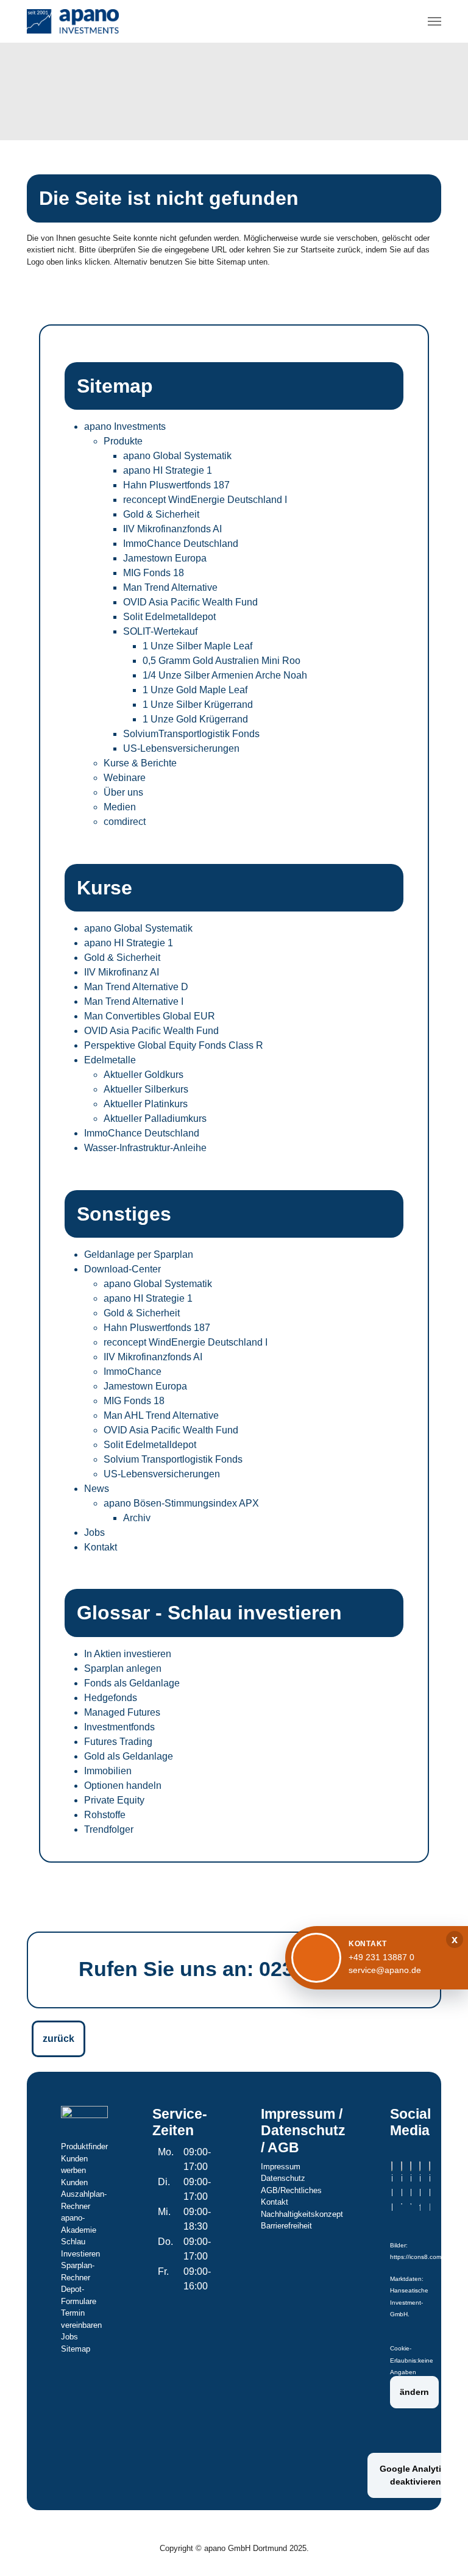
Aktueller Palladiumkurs (155, 1119)
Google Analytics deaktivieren (415, 2475)
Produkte (123, 441)
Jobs (94, 1532)
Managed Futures (122, 1712)
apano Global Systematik (177, 456)
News (97, 1489)
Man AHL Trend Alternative (161, 1415)
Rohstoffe (105, 1815)
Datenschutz (283, 2178)
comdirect (125, 822)
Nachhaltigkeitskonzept (302, 2214)
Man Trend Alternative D (136, 987)
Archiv (137, 1518)
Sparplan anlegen (123, 1668)
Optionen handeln (123, 1786)
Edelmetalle (110, 1060)
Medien (120, 807)
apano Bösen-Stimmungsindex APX (181, 1503)
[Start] (73, 21)
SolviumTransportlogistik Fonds (191, 734)
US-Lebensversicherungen (181, 748)
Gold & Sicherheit (161, 514)
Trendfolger (109, 1829)
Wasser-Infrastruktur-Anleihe (145, 1148)
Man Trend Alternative (170, 587)
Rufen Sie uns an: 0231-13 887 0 (236, 1969)
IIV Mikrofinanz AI (122, 972)
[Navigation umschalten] (434, 21)
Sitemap (76, 2349)
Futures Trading (118, 1742)
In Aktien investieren (128, 1654)
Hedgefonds (111, 1698)
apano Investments (125, 426)
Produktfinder (84, 2146)
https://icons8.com (416, 2257)
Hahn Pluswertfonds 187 (176, 485)
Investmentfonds (119, 1727)
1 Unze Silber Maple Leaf (197, 646)
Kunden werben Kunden (74, 2171)
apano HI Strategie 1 (168, 470)
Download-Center (122, 1269)
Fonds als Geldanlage (132, 1683)
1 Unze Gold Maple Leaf (195, 690)
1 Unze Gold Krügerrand (195, 719)
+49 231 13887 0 (381, 1957)
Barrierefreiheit (286, 2226)
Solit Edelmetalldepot (169, 617)
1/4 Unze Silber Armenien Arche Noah (225, 675)
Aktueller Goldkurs (144, 1075)
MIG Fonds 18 (154, 573)
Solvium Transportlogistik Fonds (173, 1459)
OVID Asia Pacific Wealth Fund (190, 602)
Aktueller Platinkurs (146, 1104)
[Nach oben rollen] (441, 2549)
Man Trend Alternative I (134, 1001)
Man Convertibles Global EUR (150, 1016)
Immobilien (108, 1771)
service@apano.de (385, 1970)
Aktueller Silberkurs (146, 1089)
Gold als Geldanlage (129, 1756)
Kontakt (101, 1547)
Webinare (125, 778)
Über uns (123, 792)
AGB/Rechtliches (291, 2190)
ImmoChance (133, 1372)
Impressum (281, 2167)
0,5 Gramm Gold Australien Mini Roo (222, 661)
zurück (58, 2039)
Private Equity (114, 1800)
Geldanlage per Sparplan (139, 1254)
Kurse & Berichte (140, 763)
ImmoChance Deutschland (181, 544)
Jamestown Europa (165, 558)
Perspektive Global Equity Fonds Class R (174, 1045)
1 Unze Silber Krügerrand (198, 705)
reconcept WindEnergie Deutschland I (205, 500)
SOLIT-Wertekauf (160, 631)
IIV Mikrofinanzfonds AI (172, 529)
